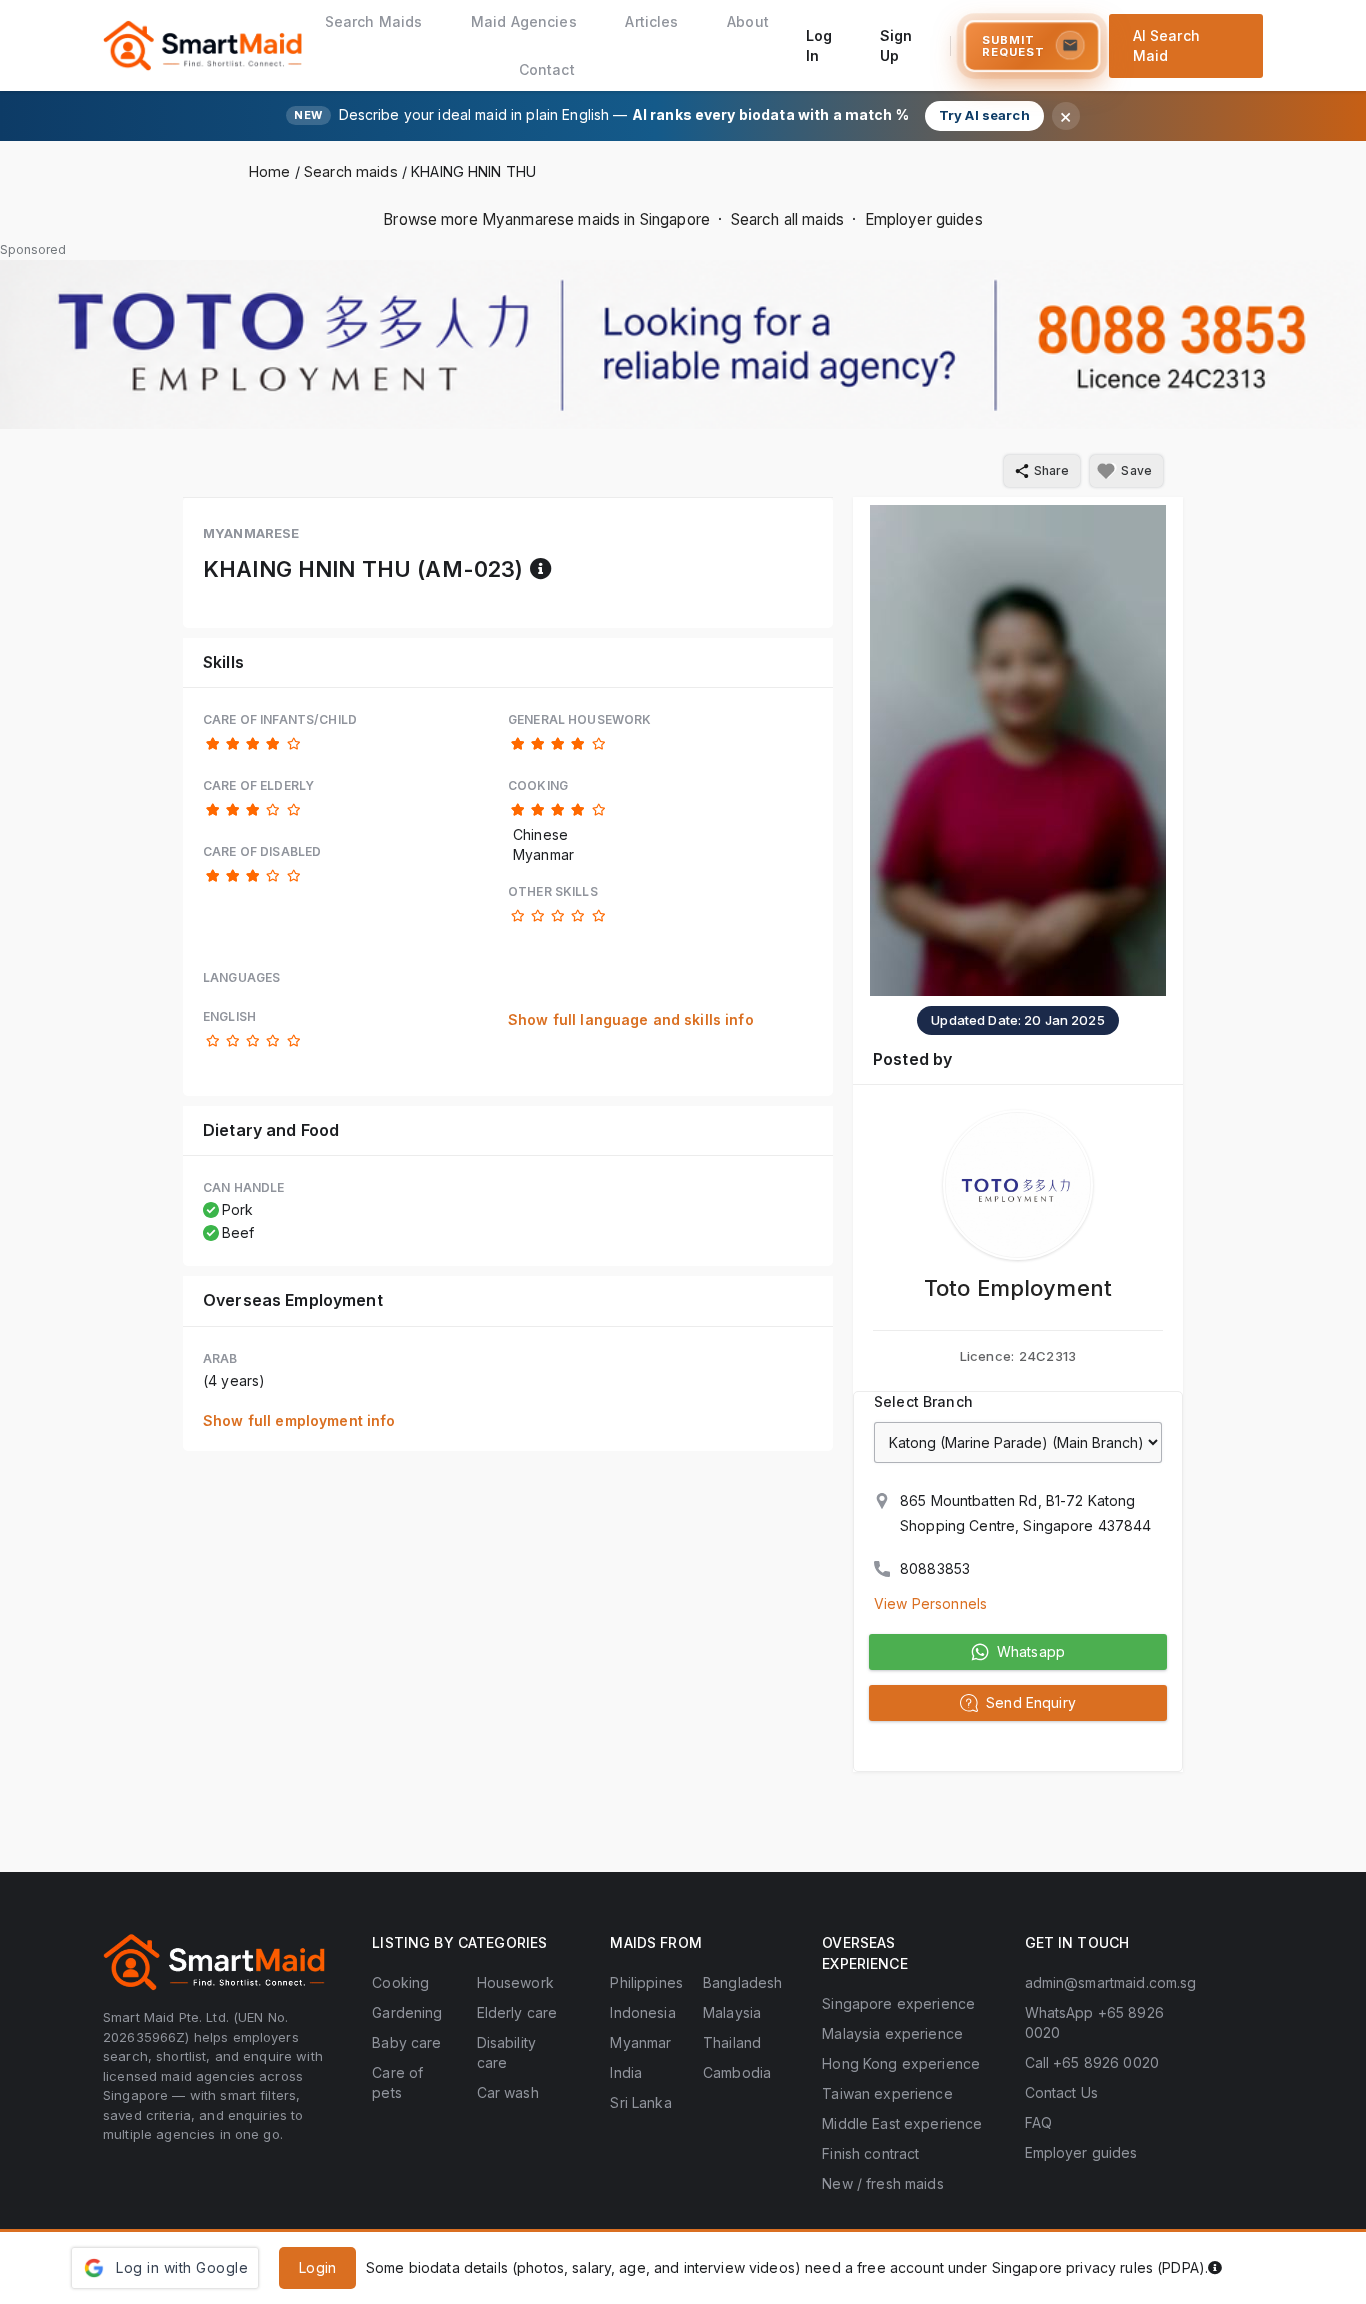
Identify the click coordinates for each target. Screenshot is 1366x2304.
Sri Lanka (640, 2102)
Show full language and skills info (631, 1019)
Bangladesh (742, 1982)
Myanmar (640, 2042)
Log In (819, 45)
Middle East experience (902, 2123)
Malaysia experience (892, 2033)
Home (270, 171)
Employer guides (924, 219)
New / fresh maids (882, 2183)
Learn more (1266, 2267)
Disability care (506, 2052)
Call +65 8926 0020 (1092, 2062)
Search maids (351, 171)
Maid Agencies (524, 21)
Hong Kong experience (901, 2063)
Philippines (646, 1982)
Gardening (407, 2012)
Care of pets (397, 2082)
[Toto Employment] (1018, 1185)
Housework (515, 1982)
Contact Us (1061, 2092)
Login (317, 2267)
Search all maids (787, 219)
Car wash (508, 2092)
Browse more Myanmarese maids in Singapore (546, 219)
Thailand (732, 2042)
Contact (547, 69)
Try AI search (984, 115)
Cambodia (737, 2072)
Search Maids (374, 21)
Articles (651, 21)
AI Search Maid (1166, 45)
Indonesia (642, 2012)
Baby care (406, 2042)
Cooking (400, 1982)
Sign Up (896, 45)
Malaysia (732, 2012)
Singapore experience (898, 2003)
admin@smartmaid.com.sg (1111, 1982)
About (748, 21)
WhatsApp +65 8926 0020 (1094, 2022)
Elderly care (517, 2012)
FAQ (1038, 2122)
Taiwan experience (887, 2093)
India (626, 2072)
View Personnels (930, 1603)
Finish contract (870, 2153)
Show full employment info (299, 1420)
